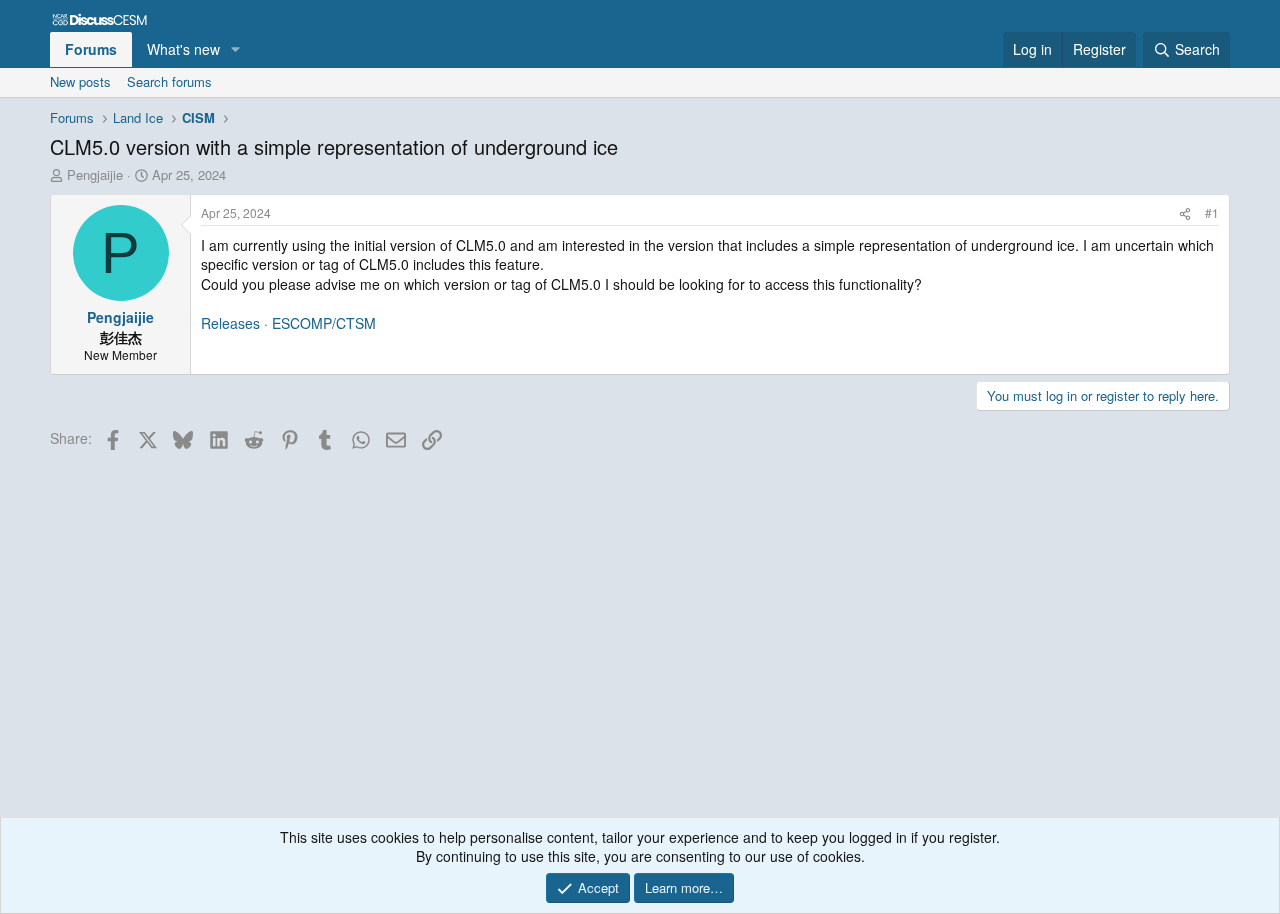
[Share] (1185, 213)
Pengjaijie (95, 174)
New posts (80, 81)
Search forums (169, 81)
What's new (183, 49)
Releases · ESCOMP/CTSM (288, 323)
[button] (235, 50)
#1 (1212, 212)
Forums (91, 49)
